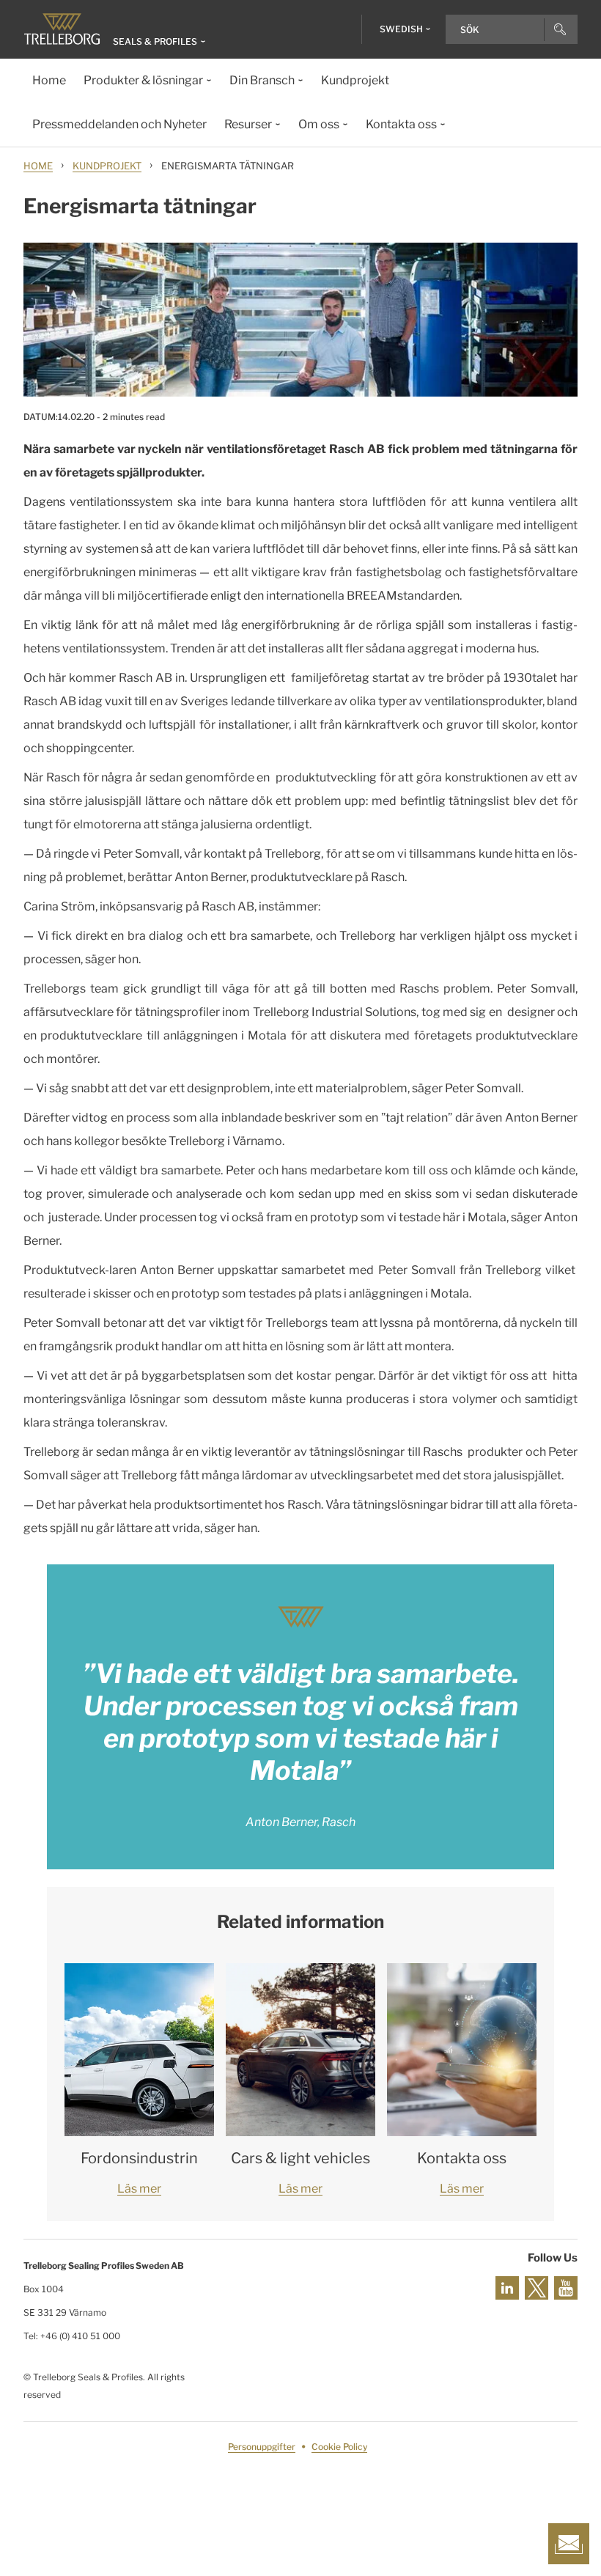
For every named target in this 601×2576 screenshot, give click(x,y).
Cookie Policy (339, 2447)
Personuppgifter (262, 2447)
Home (38, 166)
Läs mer (139, 2189)
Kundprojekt (107, 166)
